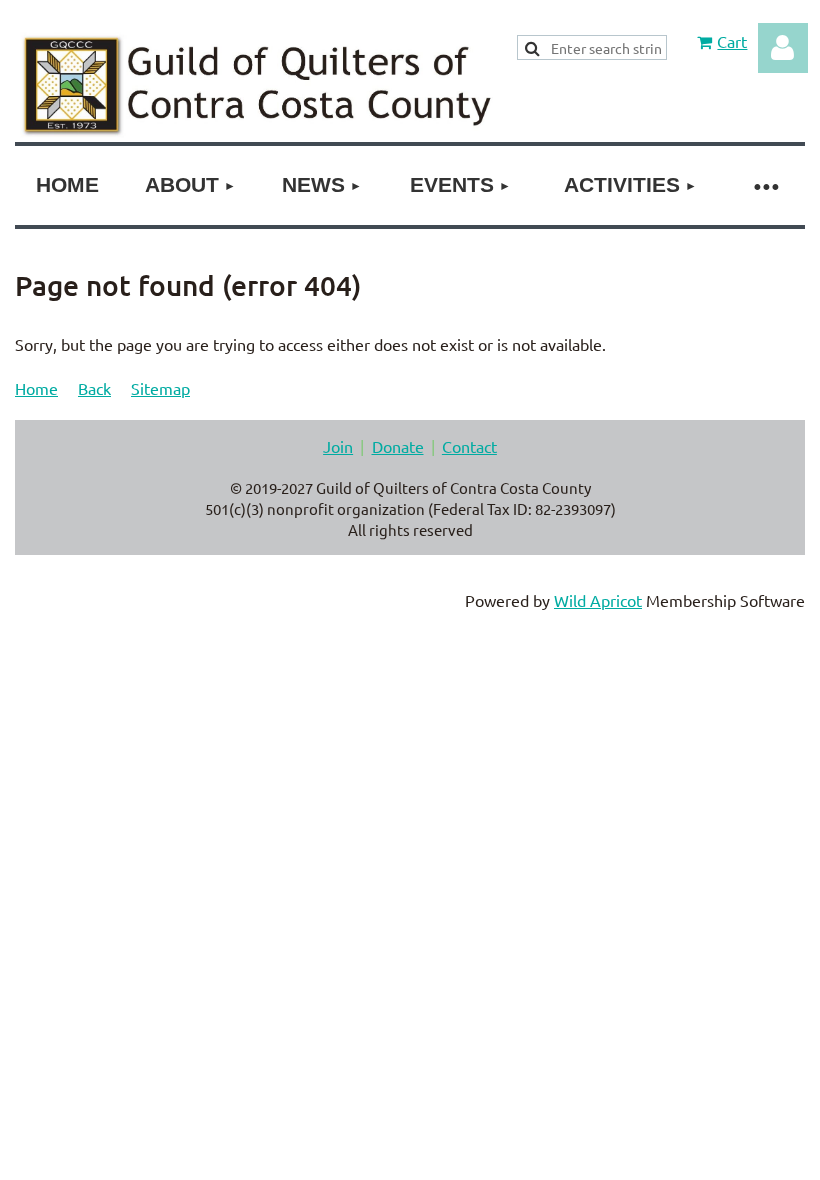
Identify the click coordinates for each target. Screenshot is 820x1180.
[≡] (765, 185)
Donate (398, 446)
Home (36, 388)
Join (338, 446)
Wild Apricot (598, 600)
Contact (469, 446)
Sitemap (160, 388)
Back (94, 388)
